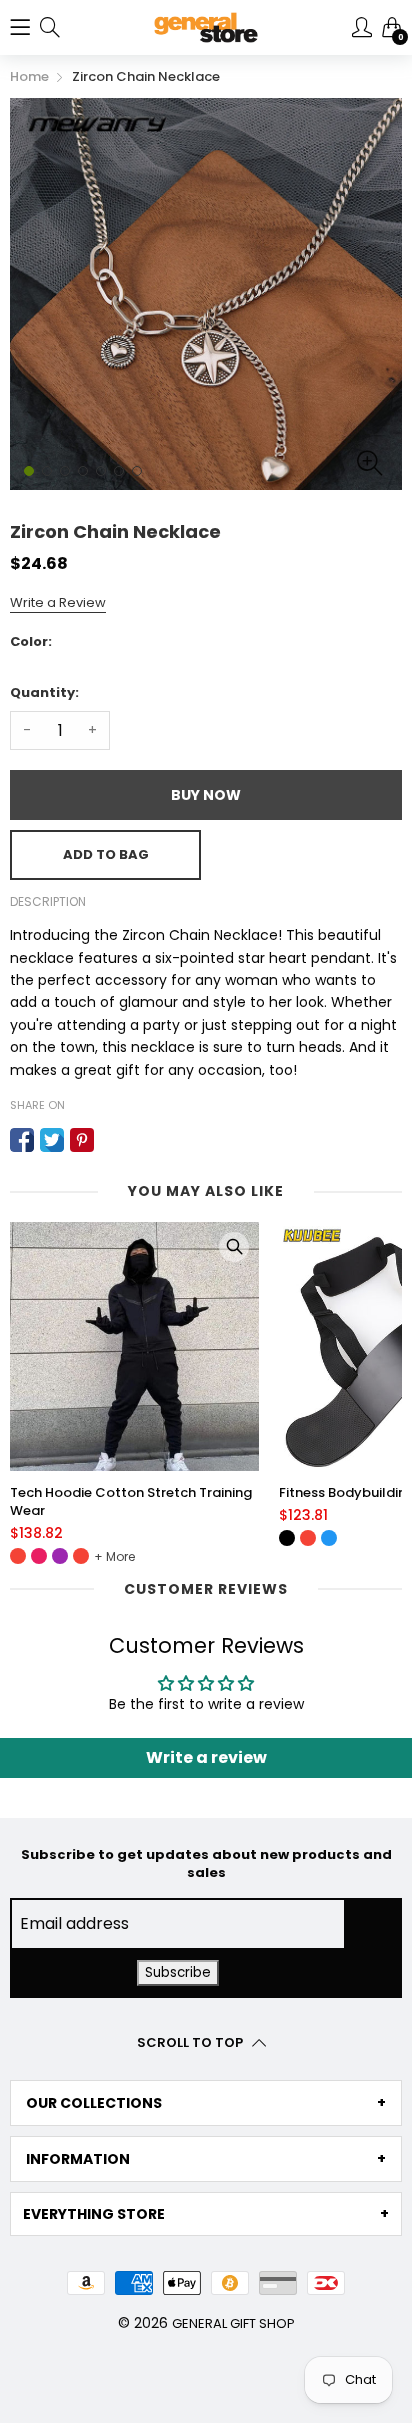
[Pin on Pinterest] (82, 1140)
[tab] (206, 2103)
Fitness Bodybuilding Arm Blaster (122, 1493)
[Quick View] (238, 1247)
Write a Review (58, 602)
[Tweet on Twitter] (52, 1140)
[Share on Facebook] (22, 1140)
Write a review (206, 1757)
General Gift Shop (233, 2323)
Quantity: (44, 692)
